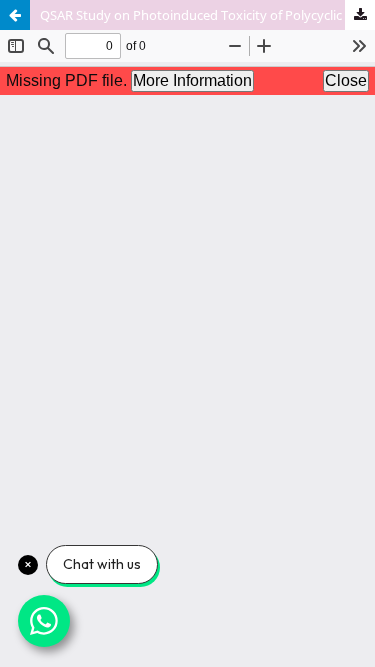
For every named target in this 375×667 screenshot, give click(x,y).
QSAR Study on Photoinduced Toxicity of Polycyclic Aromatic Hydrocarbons (207, 15)
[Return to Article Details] (15, 15)
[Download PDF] (360, 15)
